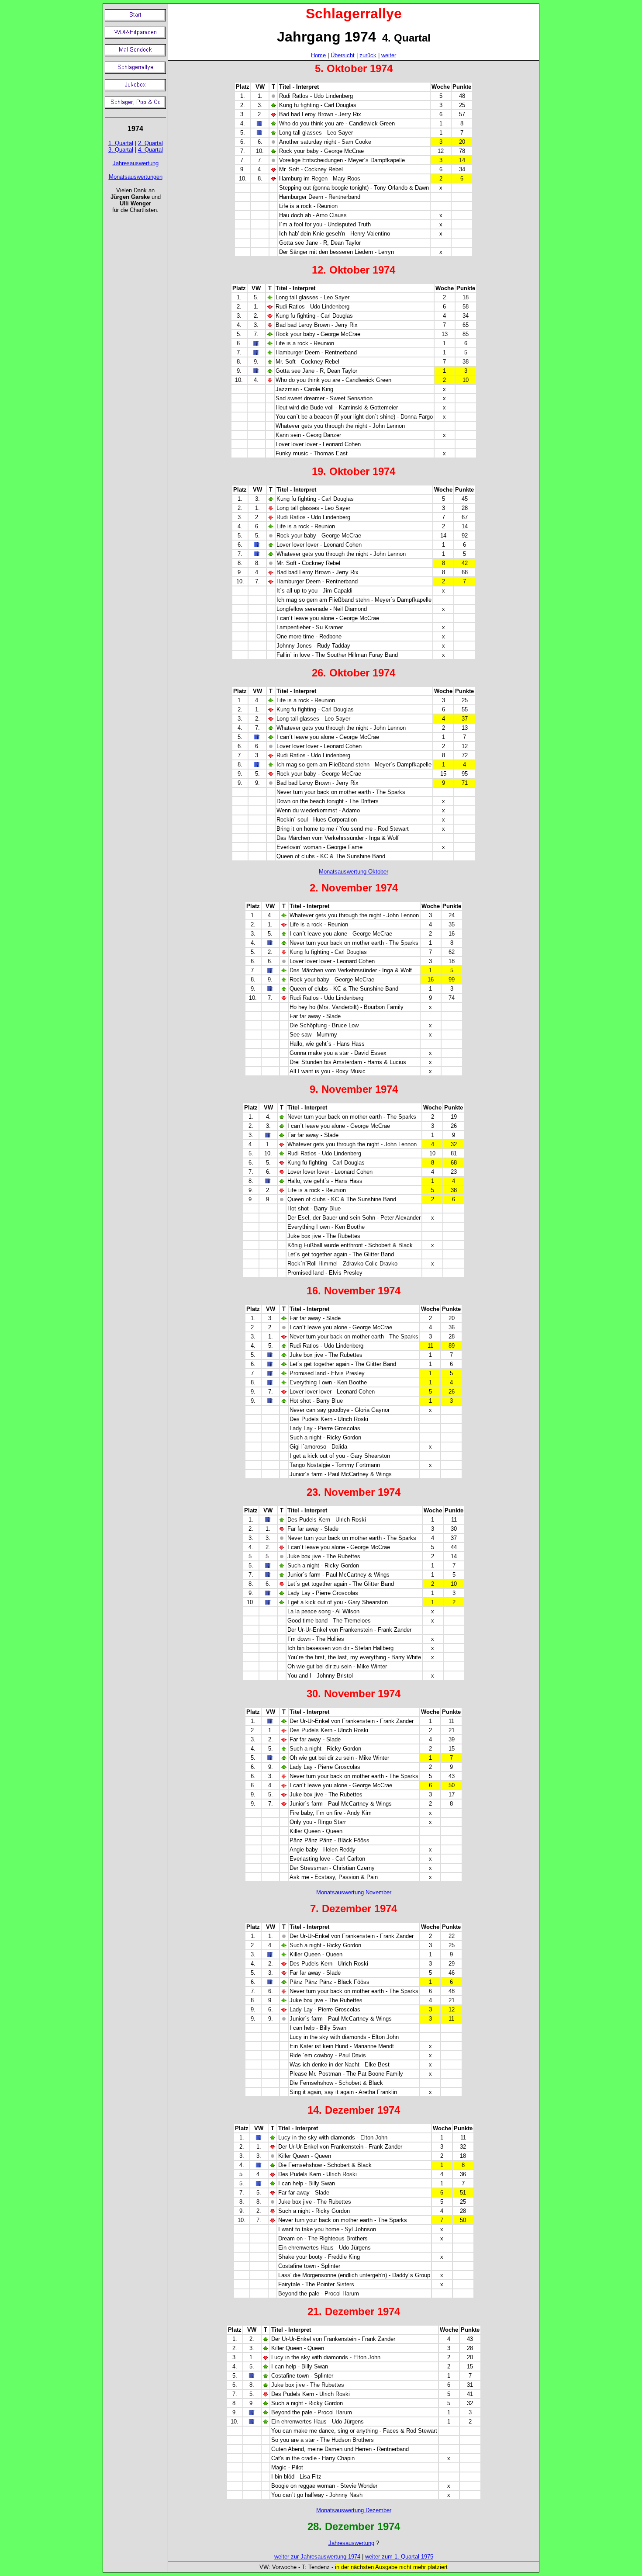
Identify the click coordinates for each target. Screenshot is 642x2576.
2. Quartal (150, 143)
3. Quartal (121, 150)
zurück (368, 55)
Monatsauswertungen (136, 177)
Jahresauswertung (136, 163)
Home (318, 55)
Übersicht (343, 55)
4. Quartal (150, 150)
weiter (389, 55)
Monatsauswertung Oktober (354, 872)
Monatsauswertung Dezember (354, 2510)
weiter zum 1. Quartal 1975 (399, 2557)
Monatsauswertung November (354, 1892)
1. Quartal (121, 143)
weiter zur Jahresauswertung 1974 (317, 2557)
